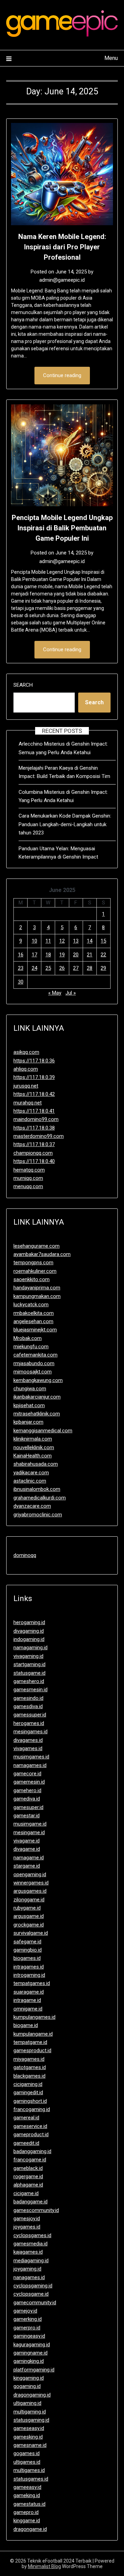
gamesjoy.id (27, 2219)
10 (34, 941)
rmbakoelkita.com (34, 1313)
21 (90, 955)
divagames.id (28, 1740)
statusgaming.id (31, 2420)
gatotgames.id (30, 2067)
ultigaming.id (27, 2403)
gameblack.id (28, 2168)
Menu (111, 58)
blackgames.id (29, 2076)
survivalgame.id (31, 1933)
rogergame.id (28, 2177)
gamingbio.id (28, 1950)
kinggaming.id (29, 2378)
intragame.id (27, 2000)
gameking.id (27, 2495)
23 (21, 968)
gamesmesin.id (30, 1690)
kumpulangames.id (34, 2017)
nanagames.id (29, 2277)
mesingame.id (29, 1832)
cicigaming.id (28, 2084)
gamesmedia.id (30, 2244)
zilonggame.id (29, 1900)
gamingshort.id (30, 2101)
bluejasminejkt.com (35, 1330)
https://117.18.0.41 (34, 1111)
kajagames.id (28, 2252)
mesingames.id (30, 1732)
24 (34, 968)
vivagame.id (27, 1841)
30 (21, 982)
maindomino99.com (36, 1119)
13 (76, 941)
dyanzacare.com (32, 1506)
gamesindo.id (28, 1698)
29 (103, 968)
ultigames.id (27, 2462)
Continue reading (62, 375)
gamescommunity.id (36, 2210)
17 (34, 955)
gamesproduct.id (32, 2050)
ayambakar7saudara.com (42, 1254)
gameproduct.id (31, 2134)
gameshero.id (29, 1681)
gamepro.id (26, 2512)
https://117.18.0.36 (34, 1061)
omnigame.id (28, 2009)
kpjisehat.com (29, 1405)
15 (103, 941)
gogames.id (27, 2453)
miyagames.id (29, 2059)
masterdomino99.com (39, 1136)
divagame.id (27, 1849)
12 (62, 941)
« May (55, 993)
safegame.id (27, 1942)
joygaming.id (27, 2269)
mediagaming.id (31, 2261)
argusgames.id (30, 1891)
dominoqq (25, 1555)
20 (76, 955)
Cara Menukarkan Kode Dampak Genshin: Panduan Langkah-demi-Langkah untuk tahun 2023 (65, 824)
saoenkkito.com (32, 1279)
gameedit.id (26, 2143)
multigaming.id (30, 2412)
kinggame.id (27, 2521)
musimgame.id (30, 1824)
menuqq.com (28, 1186)
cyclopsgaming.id (33, 2286)
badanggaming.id (32, 2151)
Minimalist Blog (44, 2566)
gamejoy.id (25, 2311)
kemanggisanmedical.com (43, 1431)
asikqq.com (26, 1052)
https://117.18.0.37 (34, 1144)
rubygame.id (27, 1908)
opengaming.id (30, 1874)
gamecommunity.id (35, 2303)
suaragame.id (29, 1992)
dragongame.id (30, 2529)
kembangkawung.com (38, 1380)
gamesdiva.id (28, 1706)
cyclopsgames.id (32, 2235)
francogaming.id (32, 2109)
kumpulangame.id (33, 2034)
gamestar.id (27, 1816)
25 (48, 968)
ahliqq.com (26, 1069)
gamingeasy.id (29, 2336)
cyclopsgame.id (31, 2294)
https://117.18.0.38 (34, 1128)
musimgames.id (31, 1757)
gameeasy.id (27, 2487)
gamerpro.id (27, 2328)
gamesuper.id (28, 1807)
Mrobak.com (28, 1338)
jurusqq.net (26, 1086)
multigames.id (29, 2470)
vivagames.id (28, 1748)
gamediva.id (27, 1799)
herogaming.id (29, 1622)
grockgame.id (29, 1925)
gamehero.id (27, 1790)
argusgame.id (29, 1916)
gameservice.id (30, 2126)
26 (62, 968)
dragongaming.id (32, 2395)
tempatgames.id (32, 1983)
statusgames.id (31, 2479)
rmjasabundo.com (34, 1363)
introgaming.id (29, 1975)
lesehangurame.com (37, 1246)
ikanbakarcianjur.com (37, 1397)
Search (23, 685)
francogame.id (30, 2160)
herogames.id (29, 1723)
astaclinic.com (30, 1481)
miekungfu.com (31, 1347)
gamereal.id (26, 2118)
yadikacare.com (31, 1473)
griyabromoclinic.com (38, 1515)
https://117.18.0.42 (34, 1094)
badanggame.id (30, 2202)
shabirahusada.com (36, 1464)
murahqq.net (28, 1103)
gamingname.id (30, 2353)
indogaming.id (29, 1639)
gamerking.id (28, 2319)
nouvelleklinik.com (34, 1447)
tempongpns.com (33, 1263)
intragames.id (29, 1967)
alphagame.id (28, 2185)
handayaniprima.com (37, 1288)
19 (62, 955)
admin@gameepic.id (62, 280)
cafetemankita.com (35, 1355)
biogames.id (27, 1958)
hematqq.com (29, 1170)
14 (90, 941)
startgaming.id (29, 1664)
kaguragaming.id (32, 2345)
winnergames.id (31, 1883)
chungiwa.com (30, 1389)
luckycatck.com (31, 1305)
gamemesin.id (29, 1782)
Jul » (71, 993)
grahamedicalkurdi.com (40, 1498)
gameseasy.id (29, 2428)
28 (90, 968)
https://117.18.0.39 (34, 1077)
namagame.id (29, 1858)
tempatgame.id (30, 2042)
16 (21, 955)
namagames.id (30, 1765)
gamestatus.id (29, 2504)
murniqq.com (28, 1178)
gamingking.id (29, 2361)
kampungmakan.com (37, 1296)
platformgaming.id (34, 2370)
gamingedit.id (28, 2092)
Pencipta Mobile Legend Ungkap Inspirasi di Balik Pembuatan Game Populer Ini (62, 528)
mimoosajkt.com (33, 1372)
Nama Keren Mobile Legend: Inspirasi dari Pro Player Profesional (62, 247)
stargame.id (27, 1866)
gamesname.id (30, 2445)
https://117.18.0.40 (34, 1161)
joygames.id (27, 2227)
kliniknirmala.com (33, 1439)
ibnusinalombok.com (37, 1489)
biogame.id (26, 2025)
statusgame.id (29, 1673)
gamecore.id (27, 1774)
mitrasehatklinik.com (37, 1414)
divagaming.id (29, 1631)
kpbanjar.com (28, 1422)
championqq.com (33, 1153)
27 (76, 968)
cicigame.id (26, 2193)
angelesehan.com (33, 1321)
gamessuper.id (30, 1715)
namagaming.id (30, 1648)
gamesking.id (28, 2437)
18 (48, 955)
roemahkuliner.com (35, 1271)
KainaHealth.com (33, 1456)
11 (48, 941)
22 (103, 955)
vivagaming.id (28, 1656)
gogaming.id (27, 2386)
